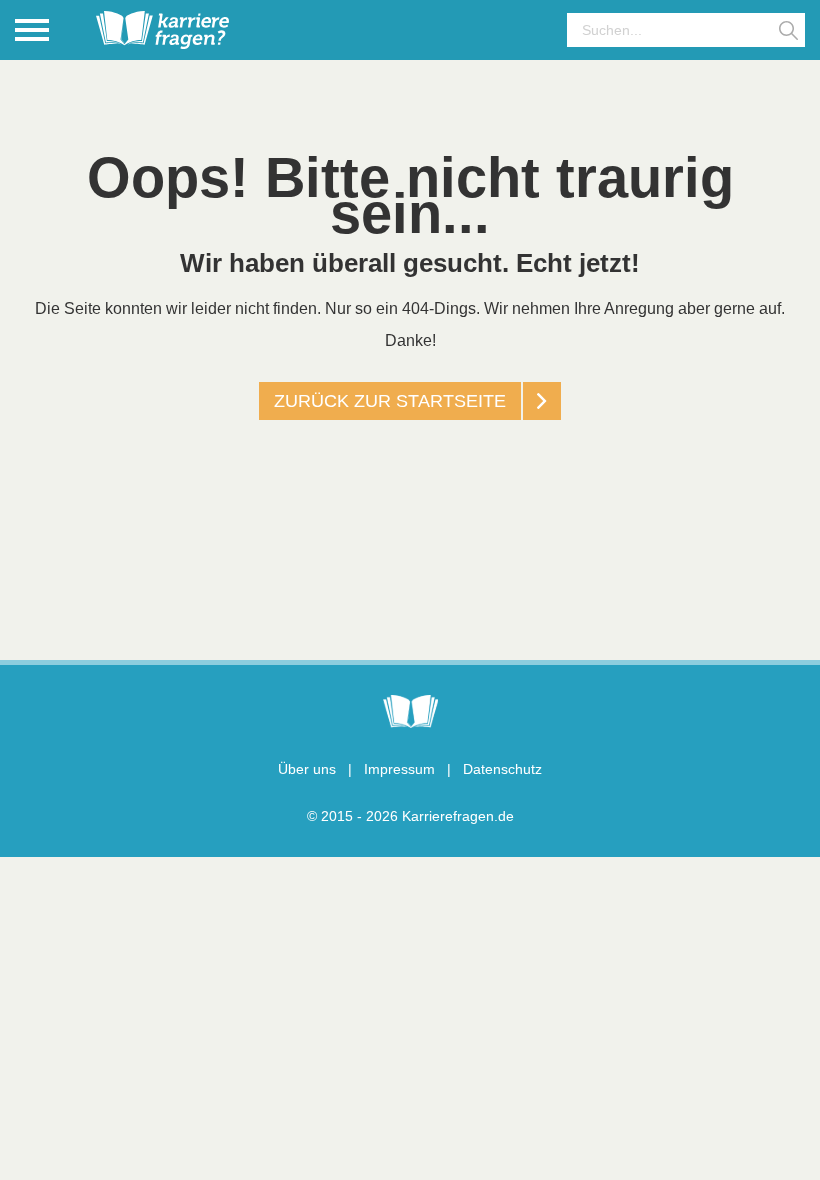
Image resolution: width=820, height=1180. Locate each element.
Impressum (399, 769)
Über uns (307, 769)
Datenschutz (502, 769)
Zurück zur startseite (390, 401)
